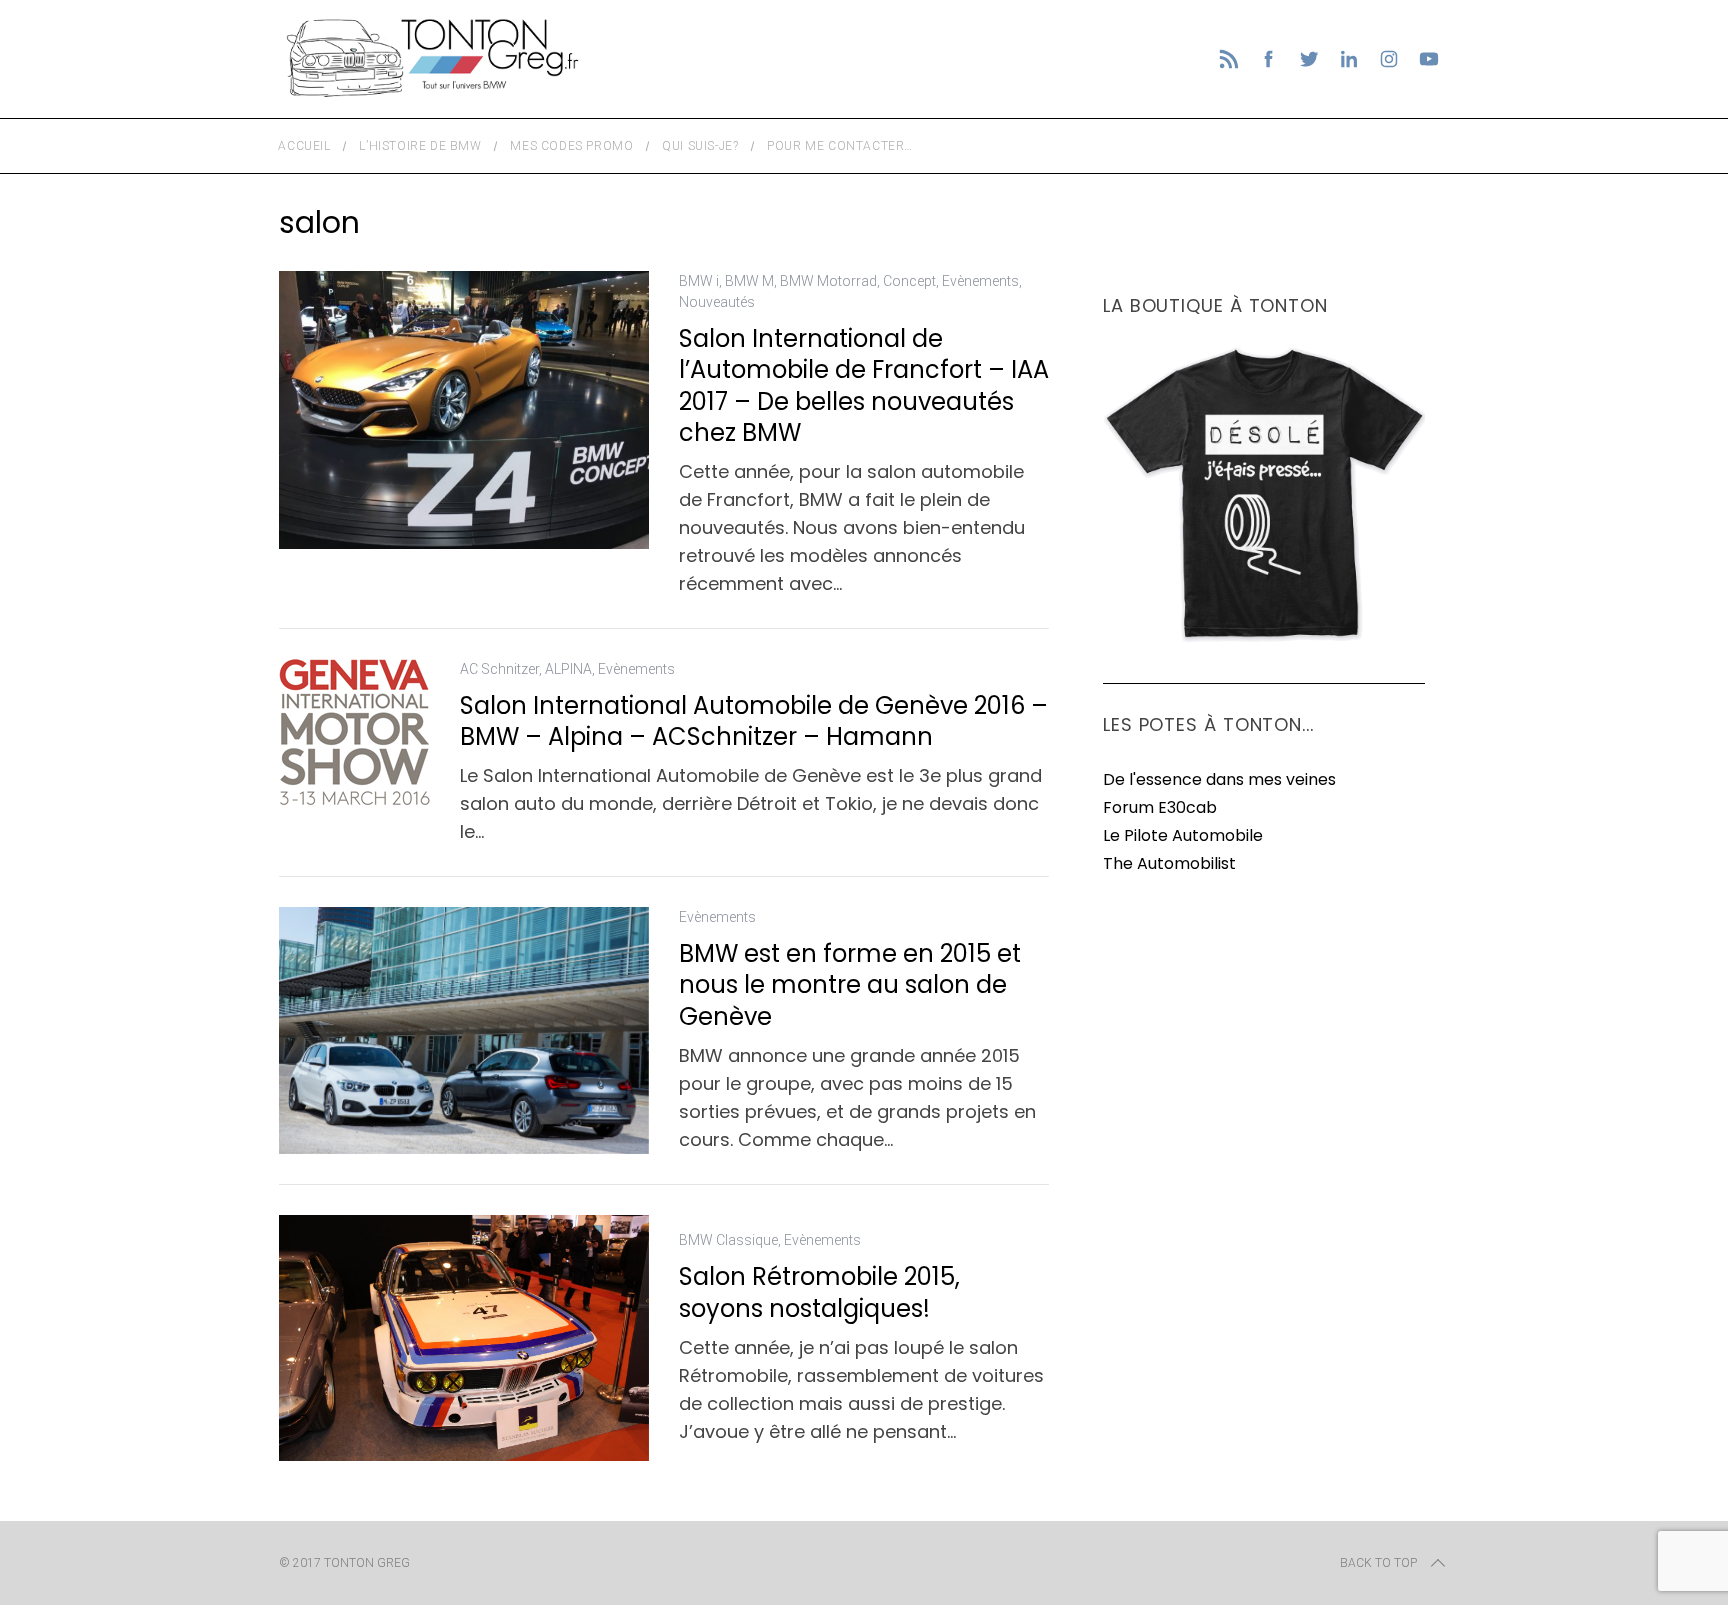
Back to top (1378, 1563)
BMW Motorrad (828, 281)
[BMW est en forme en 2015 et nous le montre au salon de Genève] (464, 1030)
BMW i (699, 281)
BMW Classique (728, 1240)
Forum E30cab (1160, 807)
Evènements (980, 281)
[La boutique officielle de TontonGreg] (1264, 638)
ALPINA (568, 669)
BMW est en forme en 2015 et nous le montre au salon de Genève (850, 984)
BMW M (749, 281)
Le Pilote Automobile (1183, 835)
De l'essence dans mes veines (1219, 779)
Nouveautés (717, 302)
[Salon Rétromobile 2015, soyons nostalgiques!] (464, 1338)
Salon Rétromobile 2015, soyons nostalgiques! (819, 1292)
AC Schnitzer (499, 669)
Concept (909, 281)
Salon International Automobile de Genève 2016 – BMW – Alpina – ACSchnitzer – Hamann (754, 721)
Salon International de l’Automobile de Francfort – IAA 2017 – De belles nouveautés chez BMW (864, 385)
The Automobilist (1169, 863)
